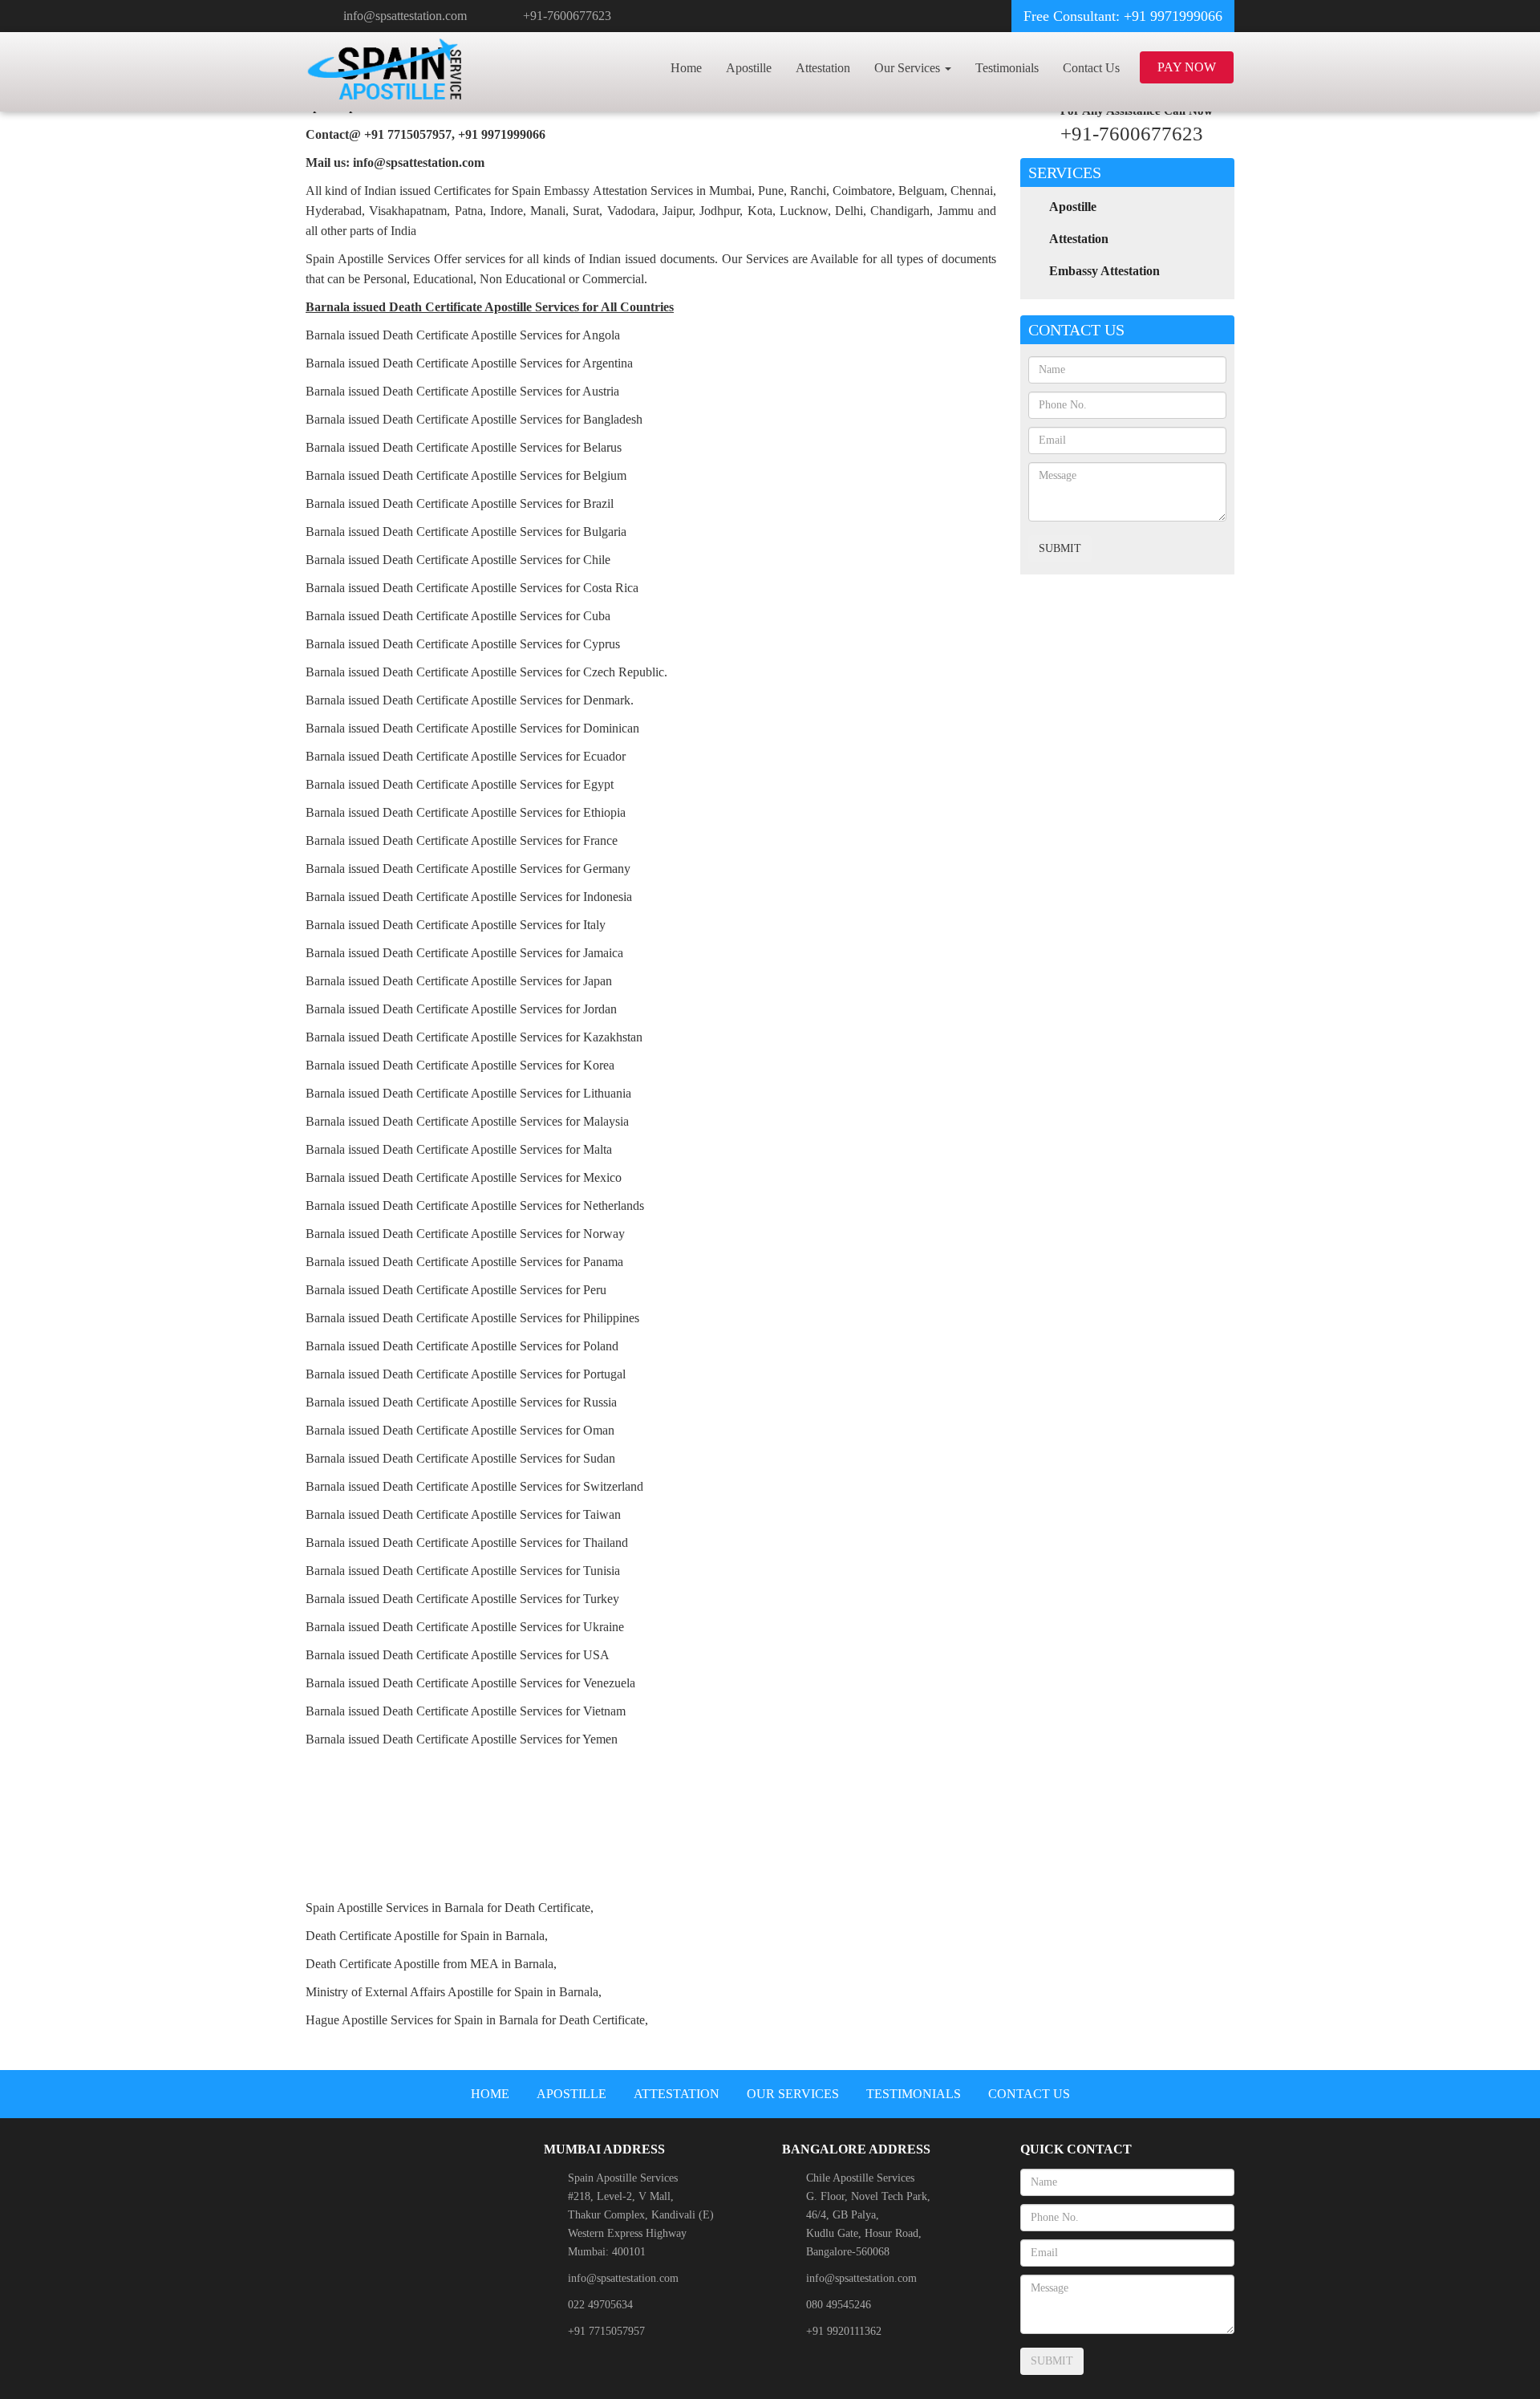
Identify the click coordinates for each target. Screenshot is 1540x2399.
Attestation (823, 68)
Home (686, 68)
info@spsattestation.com (405, 16)
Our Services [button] (909, 68)
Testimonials (1007, 68)
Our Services (793, 2094)
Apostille (749, 68)
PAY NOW (1187, 67)
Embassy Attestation (1104, 271)
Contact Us (1091, 68)
